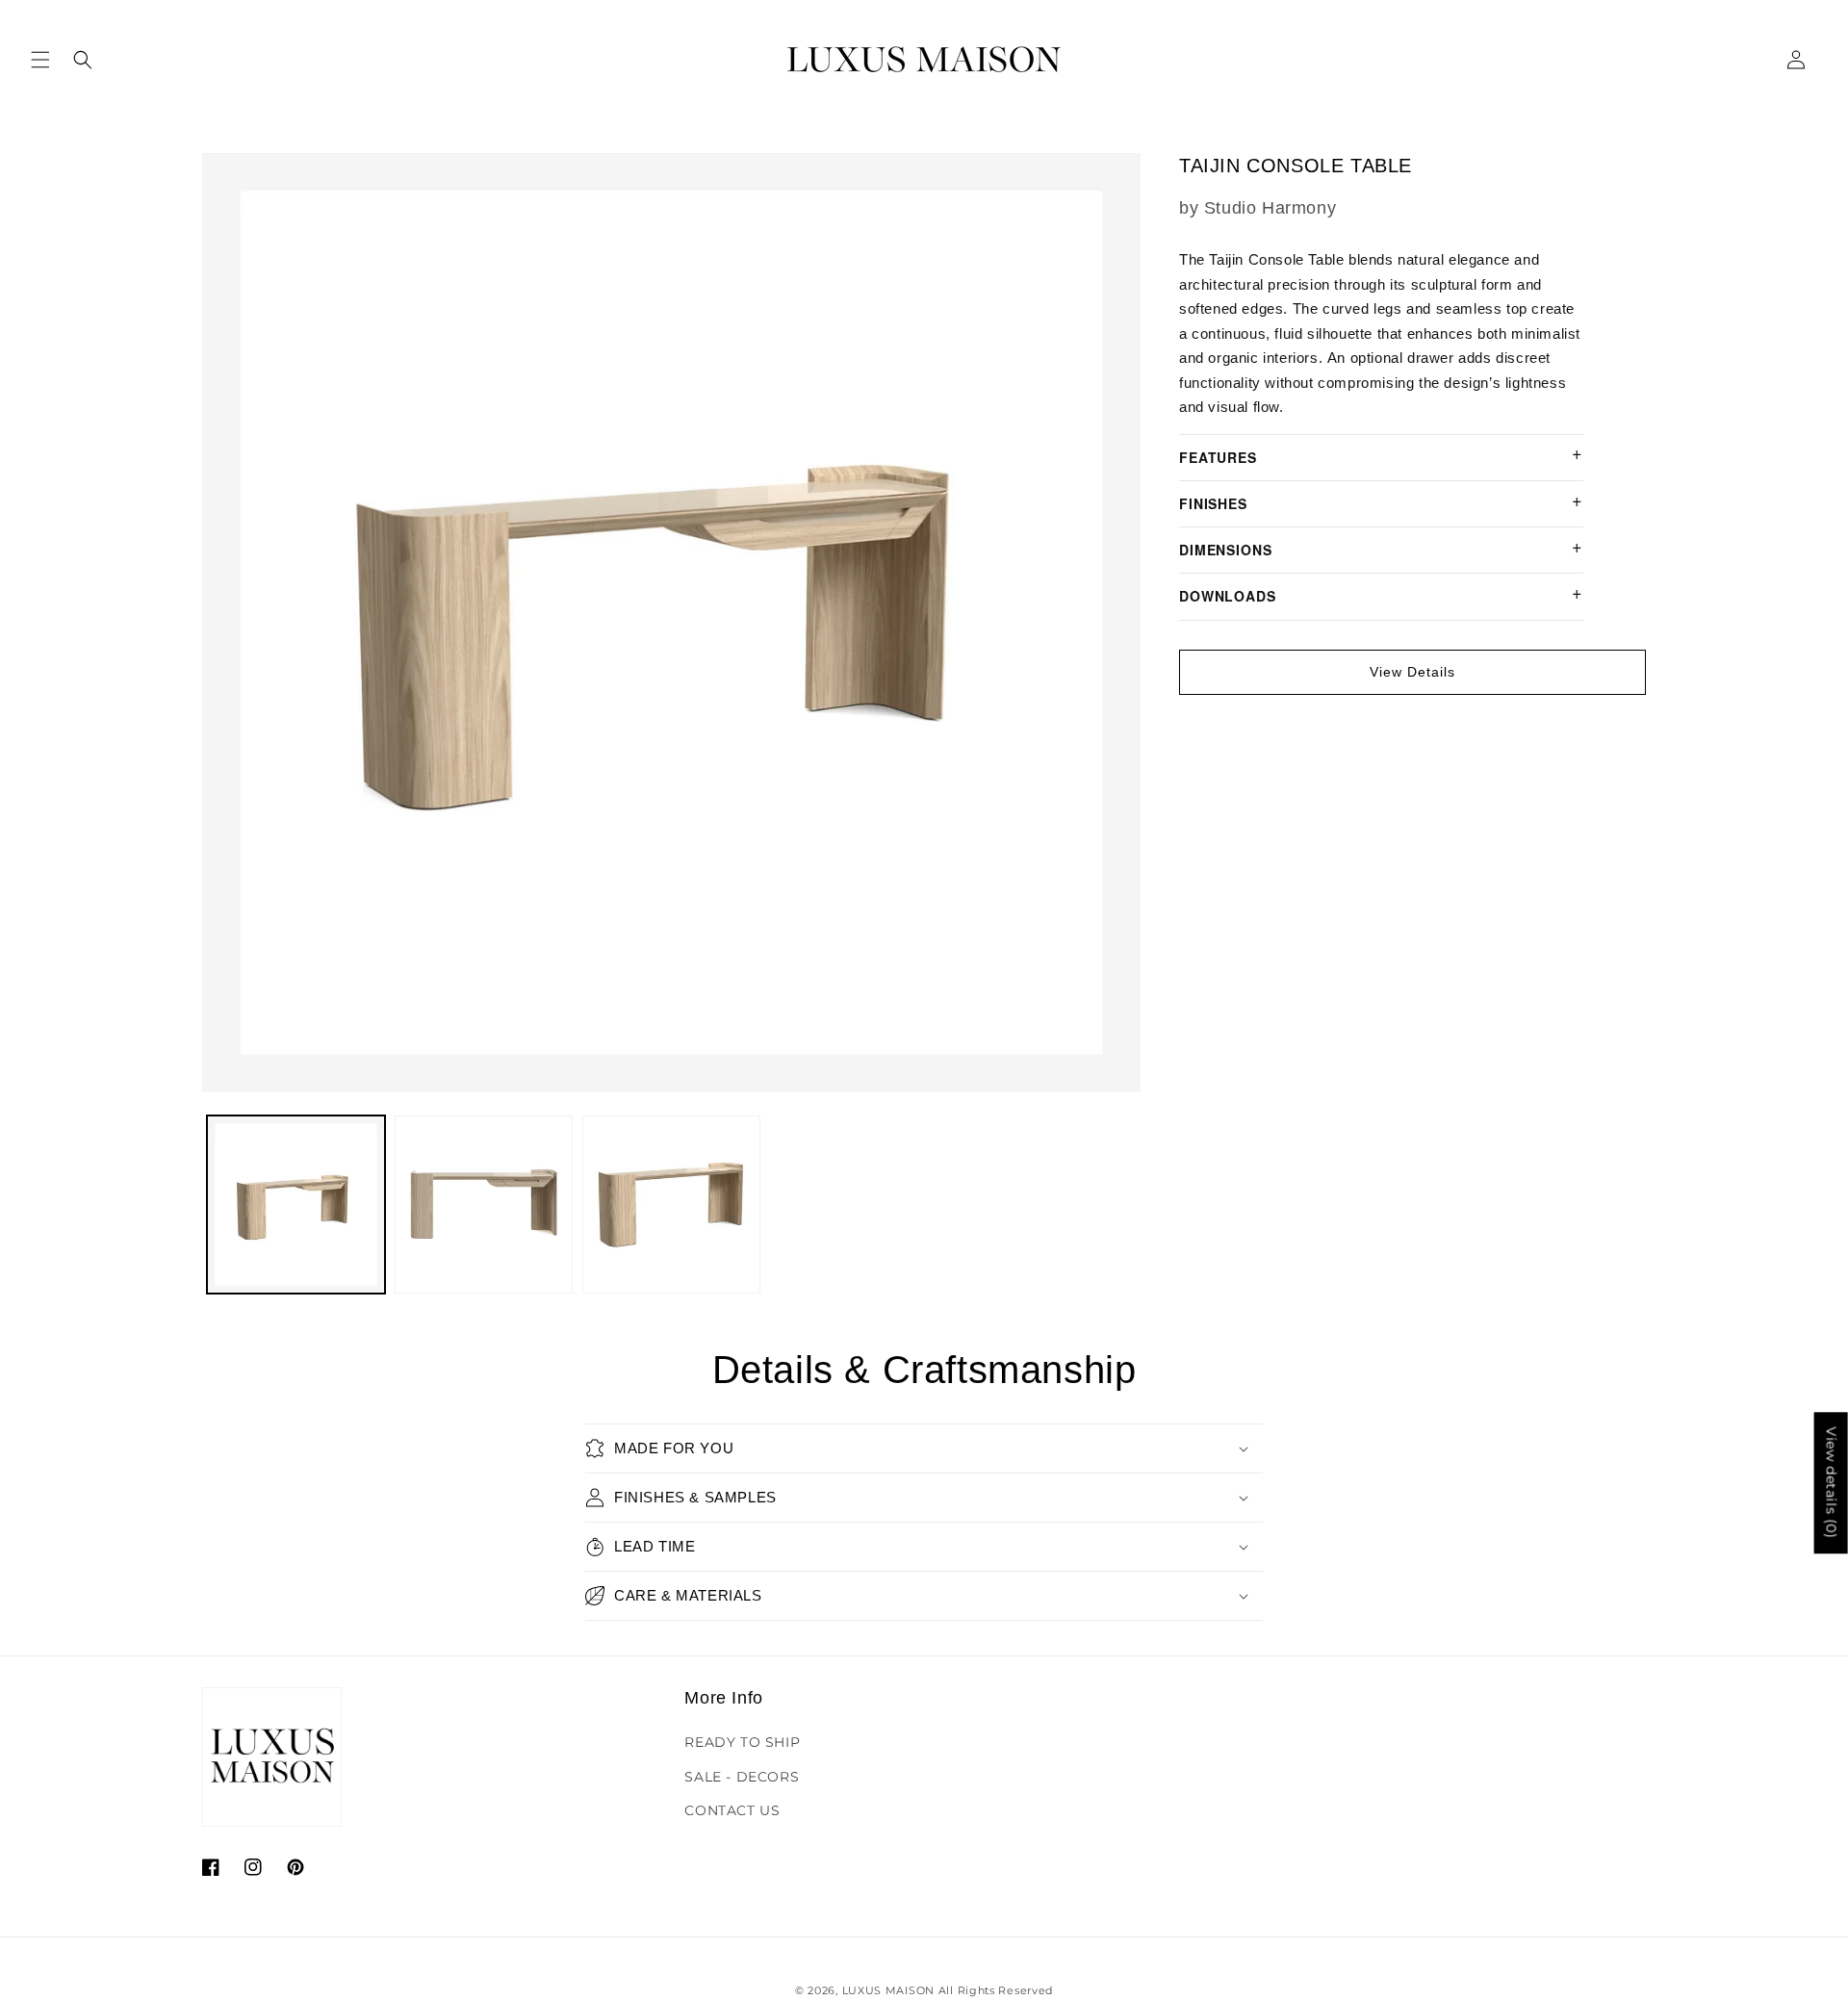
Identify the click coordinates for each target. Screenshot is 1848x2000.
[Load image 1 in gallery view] (296, 1205)
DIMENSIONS (1225, 550)
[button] (40, 60)
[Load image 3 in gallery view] (671, 1205)
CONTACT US (732, 1810)
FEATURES (1218, 457)
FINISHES (1213, 503)
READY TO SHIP (742, 1742)
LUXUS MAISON (888, 1990)
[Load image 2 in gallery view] (484, 1205)
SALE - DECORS (742, 1777)
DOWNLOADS (1228, 596)
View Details (1412, 672)
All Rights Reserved (996, 1990)
